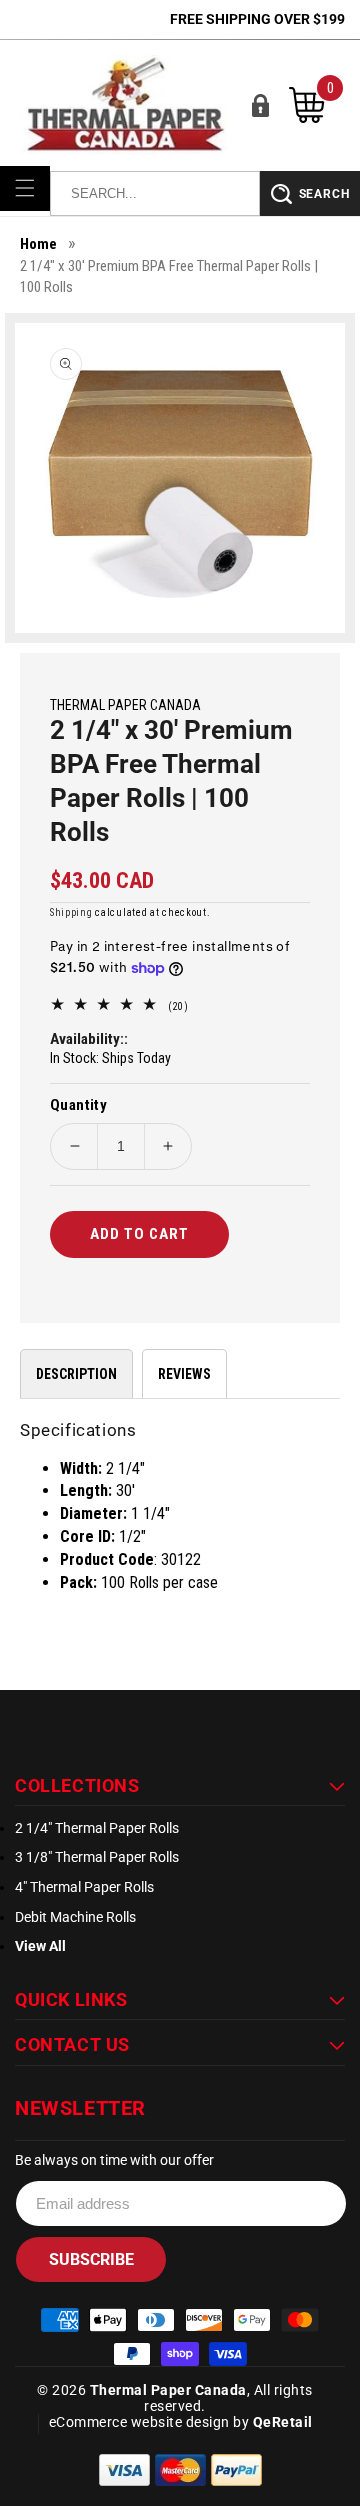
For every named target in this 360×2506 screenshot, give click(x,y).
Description (76, 1374)
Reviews (184, 1374)
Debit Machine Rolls (75, 1917)
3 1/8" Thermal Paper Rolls (97, 1857)
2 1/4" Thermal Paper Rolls (97, 1828)
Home (38, 244)
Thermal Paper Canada (168, 2390)
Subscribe (91, 2259)
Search (324, 194)
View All (40, 1946)
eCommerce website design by (151, 2422)
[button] (25, 188)
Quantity (78, 1105)
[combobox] (155, 193)
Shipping (71, 912)
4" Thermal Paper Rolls (84, 1887)
